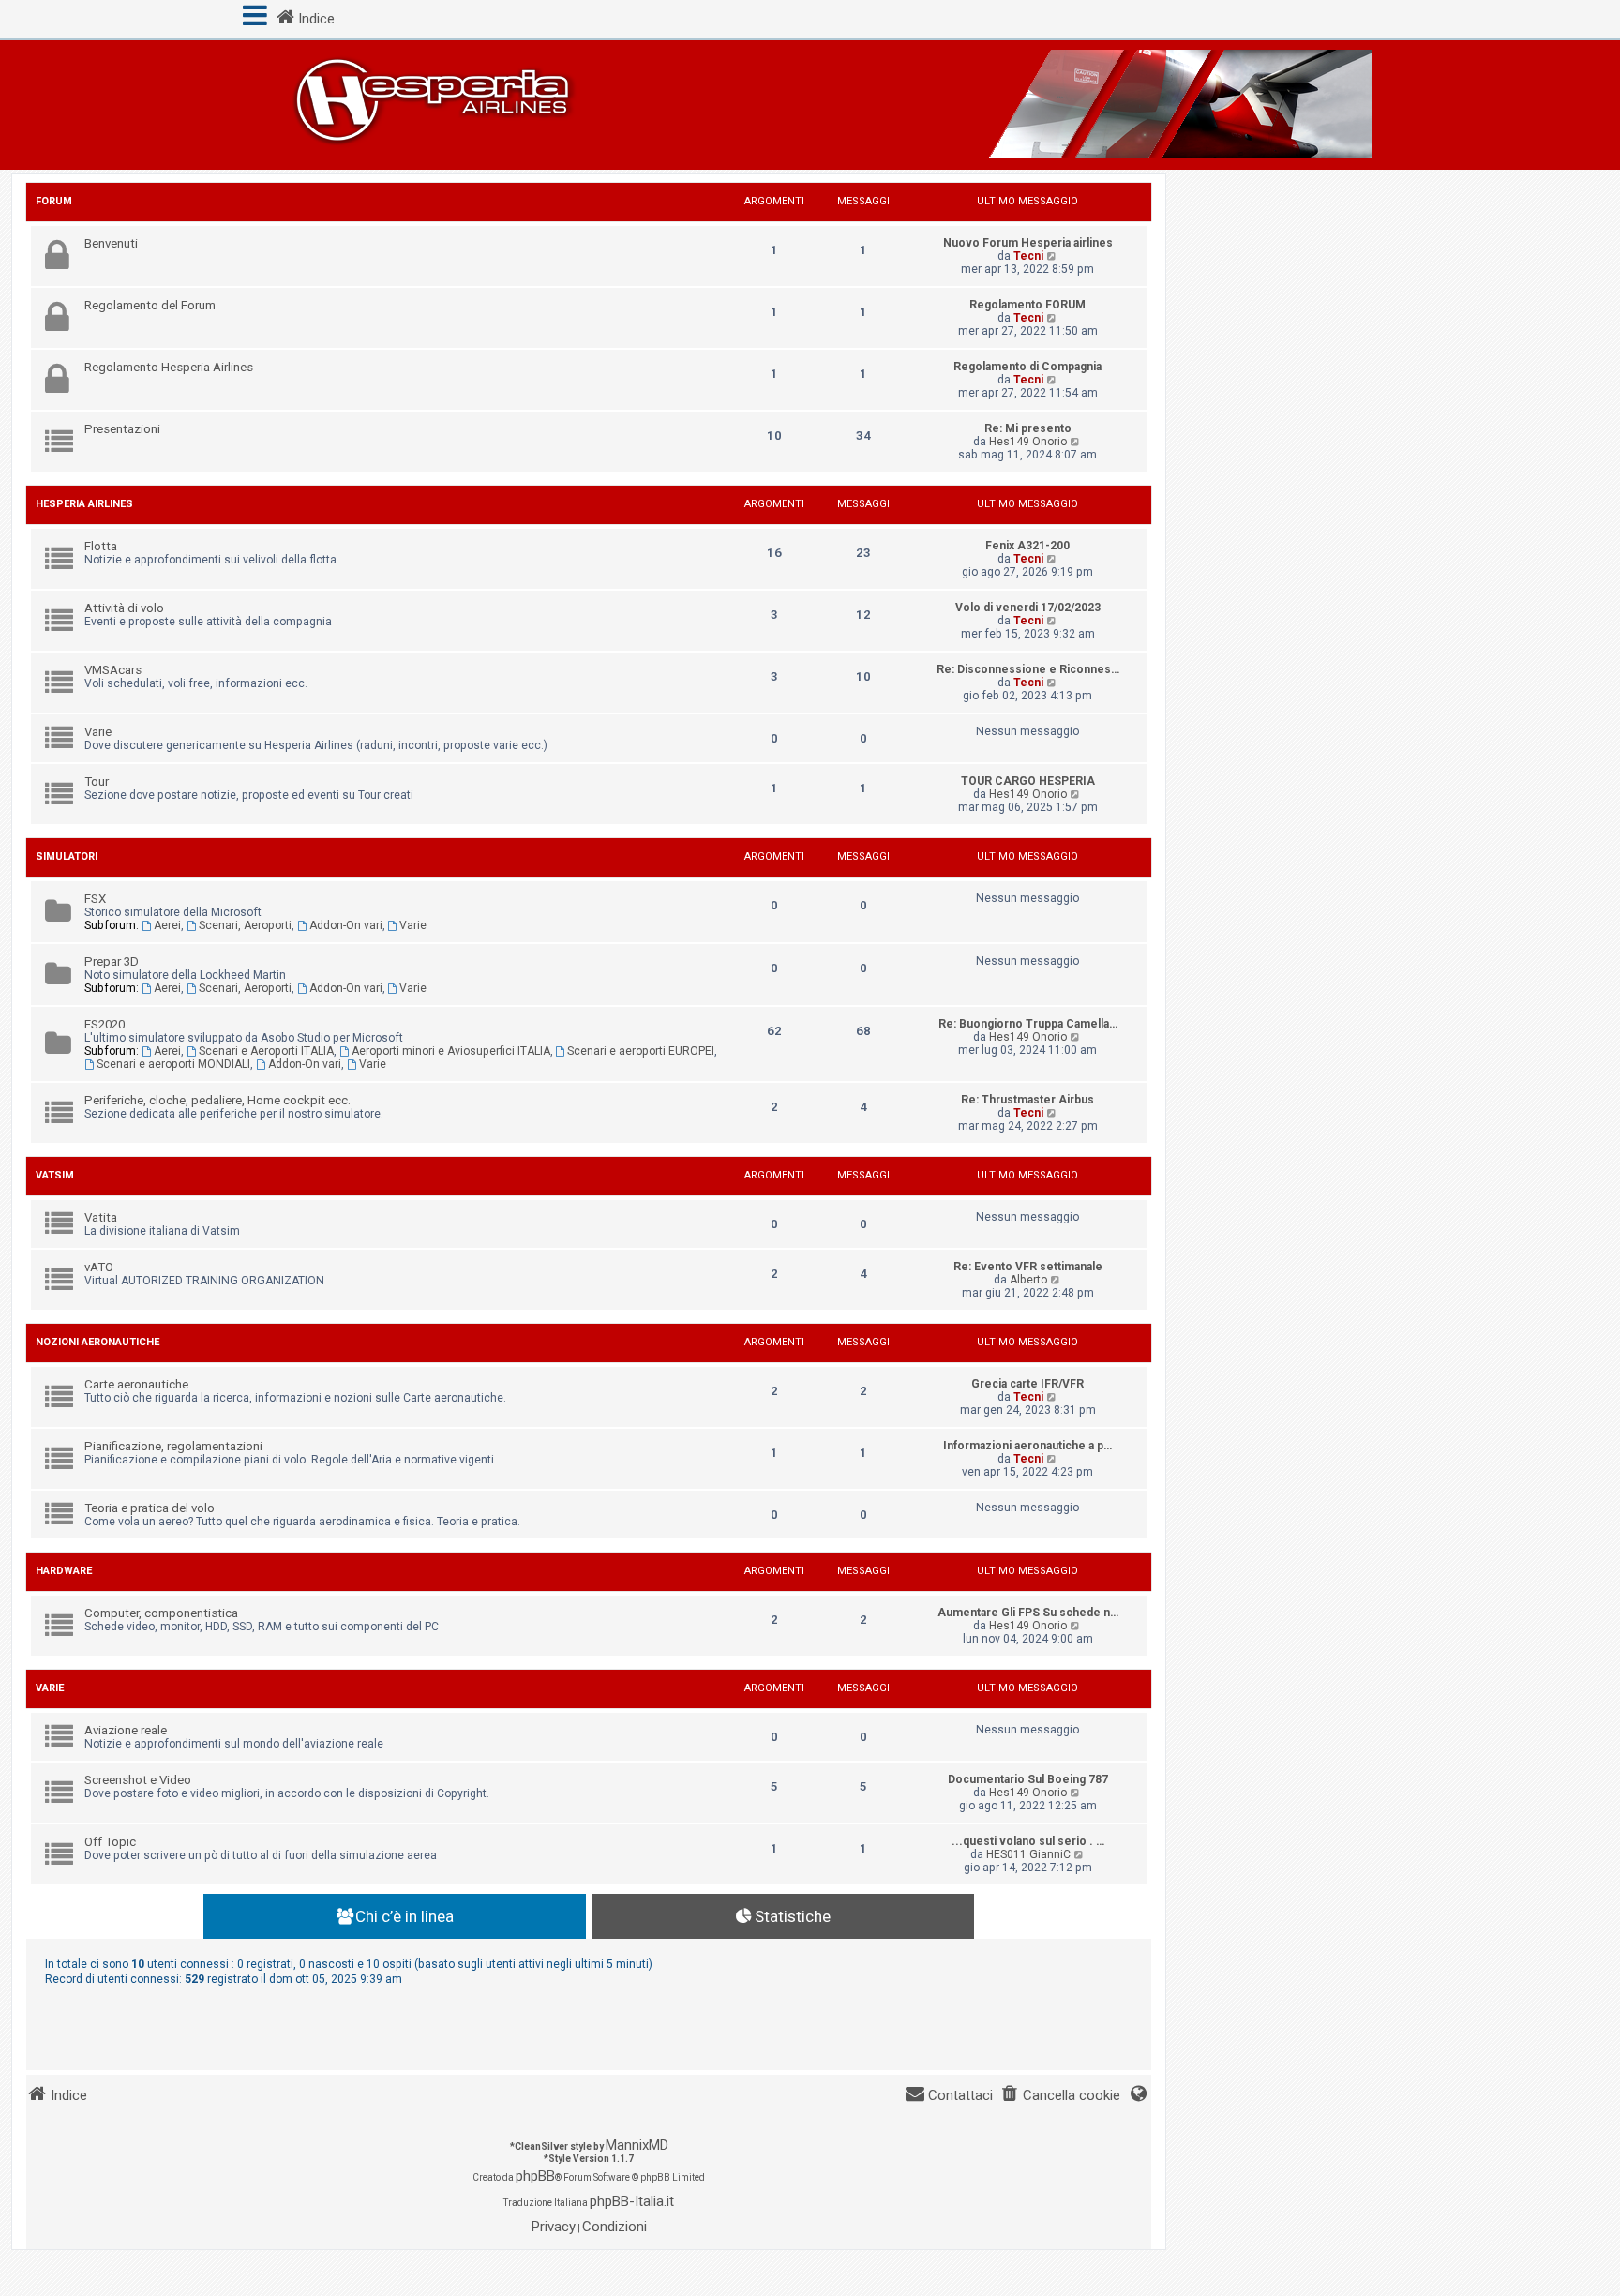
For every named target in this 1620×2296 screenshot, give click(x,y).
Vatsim (55, 1175)
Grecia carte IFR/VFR (1027, 1384)
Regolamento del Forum (150, 305)
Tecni (1028, 256)
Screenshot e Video (138, 1780)
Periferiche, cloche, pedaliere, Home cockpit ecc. (217, 1100)
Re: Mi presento (1028, 428)
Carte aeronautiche (136, 1384)
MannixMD (637, 2145)
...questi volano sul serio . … (1028, 1841)
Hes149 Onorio (1028, 442)
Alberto (1028, 1280)
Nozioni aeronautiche (97, 1342)
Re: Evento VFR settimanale (1028, 1267)
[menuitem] (1060, 2096)
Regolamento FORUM (1027, 305)
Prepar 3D (112, 961)
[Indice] (810, 105)
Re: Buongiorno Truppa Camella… (1028, 1024)
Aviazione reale (126, 1730)
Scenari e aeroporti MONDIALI (173, 1064)
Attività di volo (124, 608)
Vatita (101, 1217)
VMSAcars (113, 670)
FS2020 (105, 1024)
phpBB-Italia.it (632, 2201)
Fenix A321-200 (1027, 546)
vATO (99, 1267)
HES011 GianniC (1028, 1854)
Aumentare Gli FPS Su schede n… (1028, 1613)
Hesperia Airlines (84, 504)
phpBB (535, 2176)
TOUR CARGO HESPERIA (1028, 781)
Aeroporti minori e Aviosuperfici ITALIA (451, 1051)
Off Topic (110, 1842)
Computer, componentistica (161, 1613)
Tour (97, 781)
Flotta (101, 546)
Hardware (64, 1571)
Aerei (167, 925)
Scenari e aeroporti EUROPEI (641, 1051)
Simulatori (67, 856)
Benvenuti (111, 243)
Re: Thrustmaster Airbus (1027, 1100)
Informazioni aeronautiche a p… (1027, 1446)
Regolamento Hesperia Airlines (169, 367)
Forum (54, 201)
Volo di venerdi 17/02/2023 (1028, 608)
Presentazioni (122, 429)
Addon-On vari (346, 925)
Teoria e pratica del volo (150, 1508)
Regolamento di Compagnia (1027, 367)
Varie (98, 732)
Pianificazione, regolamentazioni (173, 1446)
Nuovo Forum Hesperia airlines (1028, 243)
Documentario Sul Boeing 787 (1028, 1779)
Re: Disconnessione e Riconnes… (1028, 669)
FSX (95, 899)
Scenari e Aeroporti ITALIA (266, 1051)
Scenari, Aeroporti (245, 925)
